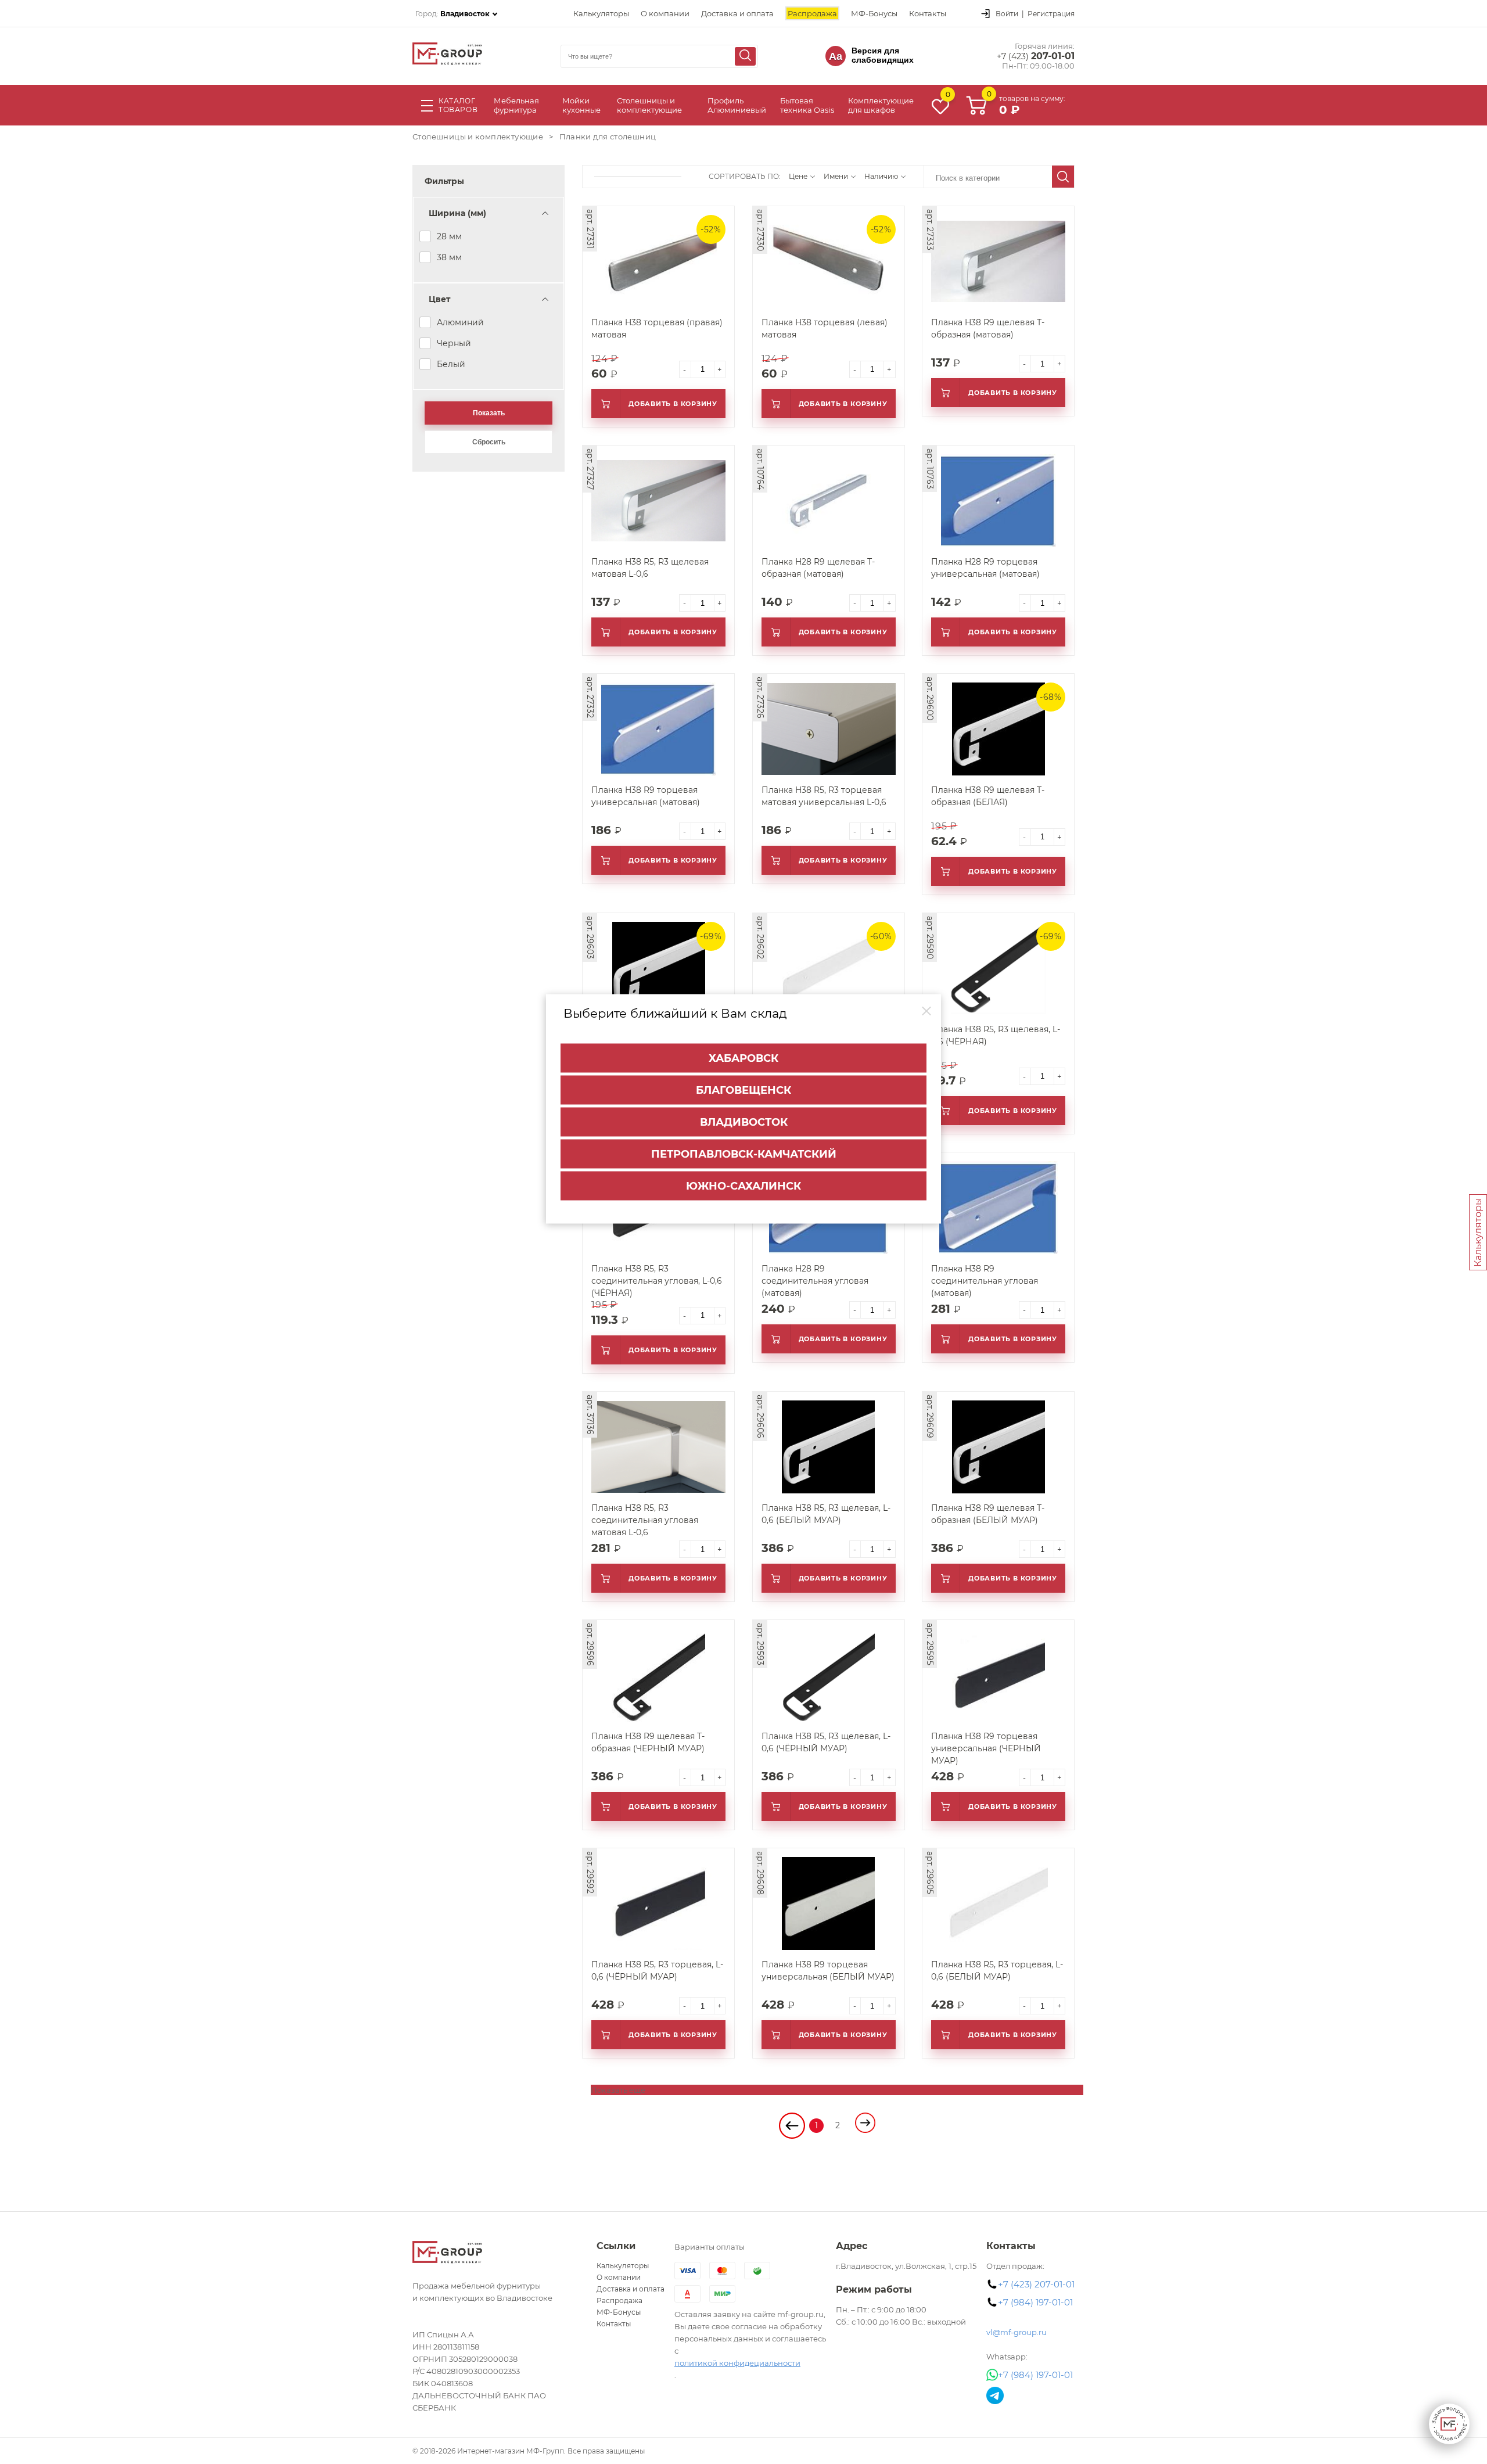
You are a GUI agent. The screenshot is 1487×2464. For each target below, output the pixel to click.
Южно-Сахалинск (743, 1186)
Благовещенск (743, 1090)
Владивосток (744, 1122)
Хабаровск (743, 1058)
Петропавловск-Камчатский (744, 1154)
